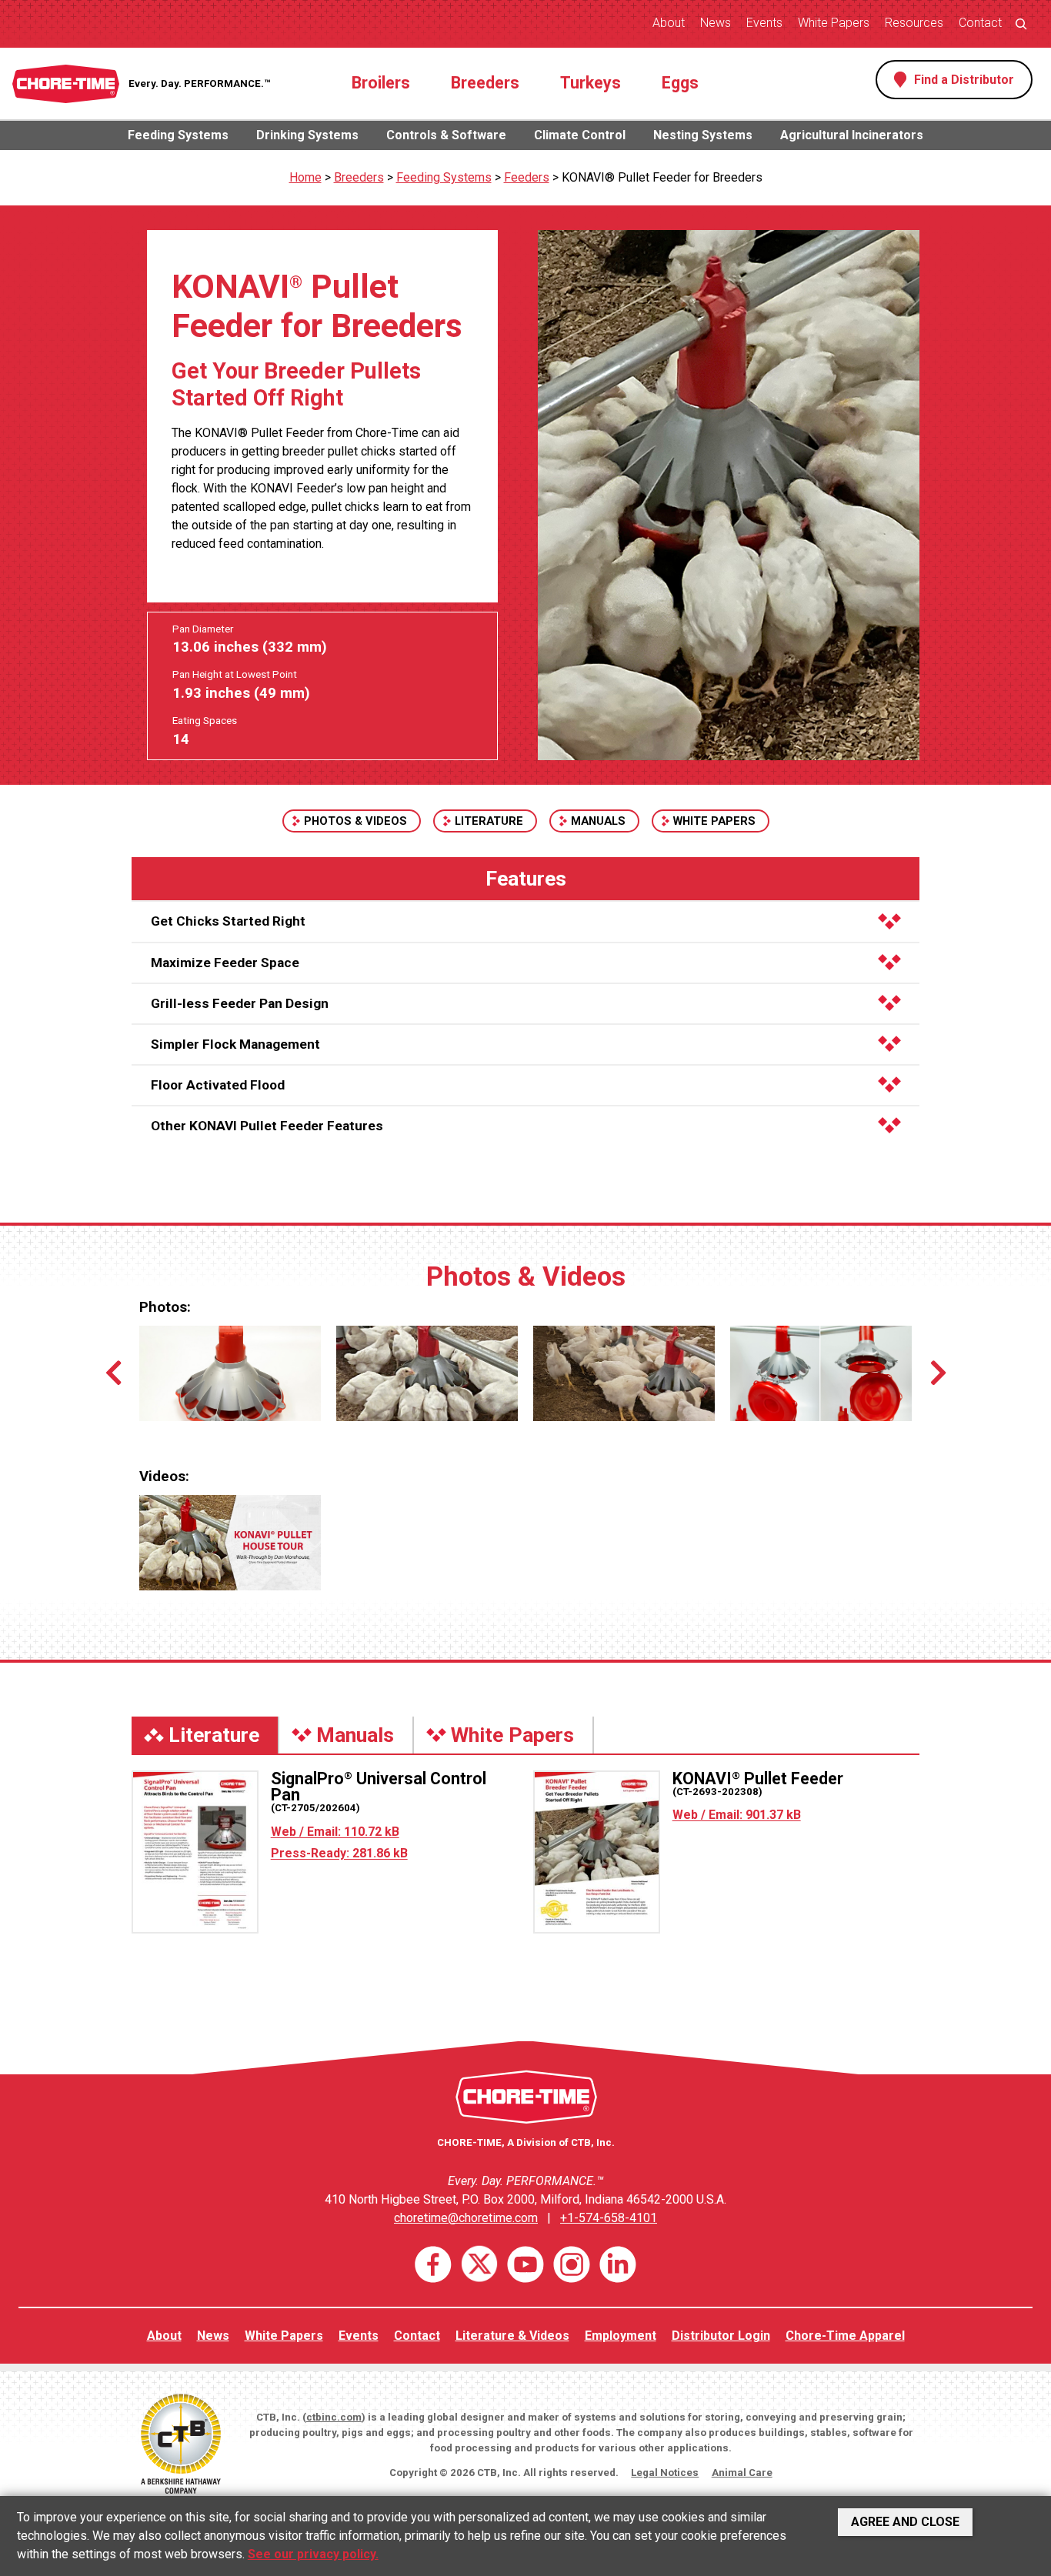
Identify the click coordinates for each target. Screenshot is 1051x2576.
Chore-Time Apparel (845, 2336)
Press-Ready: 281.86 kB (339, 1853)
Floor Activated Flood (218, 1085)
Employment (621, 2336)
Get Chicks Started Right (228, 921)
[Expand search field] (1021, 23)
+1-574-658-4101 (609, 2218)
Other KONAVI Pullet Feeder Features (267, 1126)
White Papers (834, 23)
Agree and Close (905, 2522)
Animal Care (742, 2473)
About (669, 23)
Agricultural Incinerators (852, 135)
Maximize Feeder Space (225, 963)
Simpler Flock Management (235, 1044)
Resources (914, 23)
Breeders (485, 83)
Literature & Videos (512, 2336)
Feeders (527, 177)
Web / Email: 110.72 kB (335, 1832)
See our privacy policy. (313, 2554)
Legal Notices (665, 2473)
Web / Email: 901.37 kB (737, 1815)
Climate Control (580, 135)
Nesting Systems (703, 135)
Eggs (680, 83)
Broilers (381, 83)
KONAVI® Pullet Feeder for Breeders (662, 177)
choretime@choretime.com (466, 2218)
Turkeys (591, 83)
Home (305, 177)
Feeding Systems (178, 135)
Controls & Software (446, 135)
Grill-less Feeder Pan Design (240, 1003)
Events (764, 23)
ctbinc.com (334, 2417)
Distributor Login (721, 2336)
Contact (980, 23)
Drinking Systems (307, 135)
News (716, 23)
